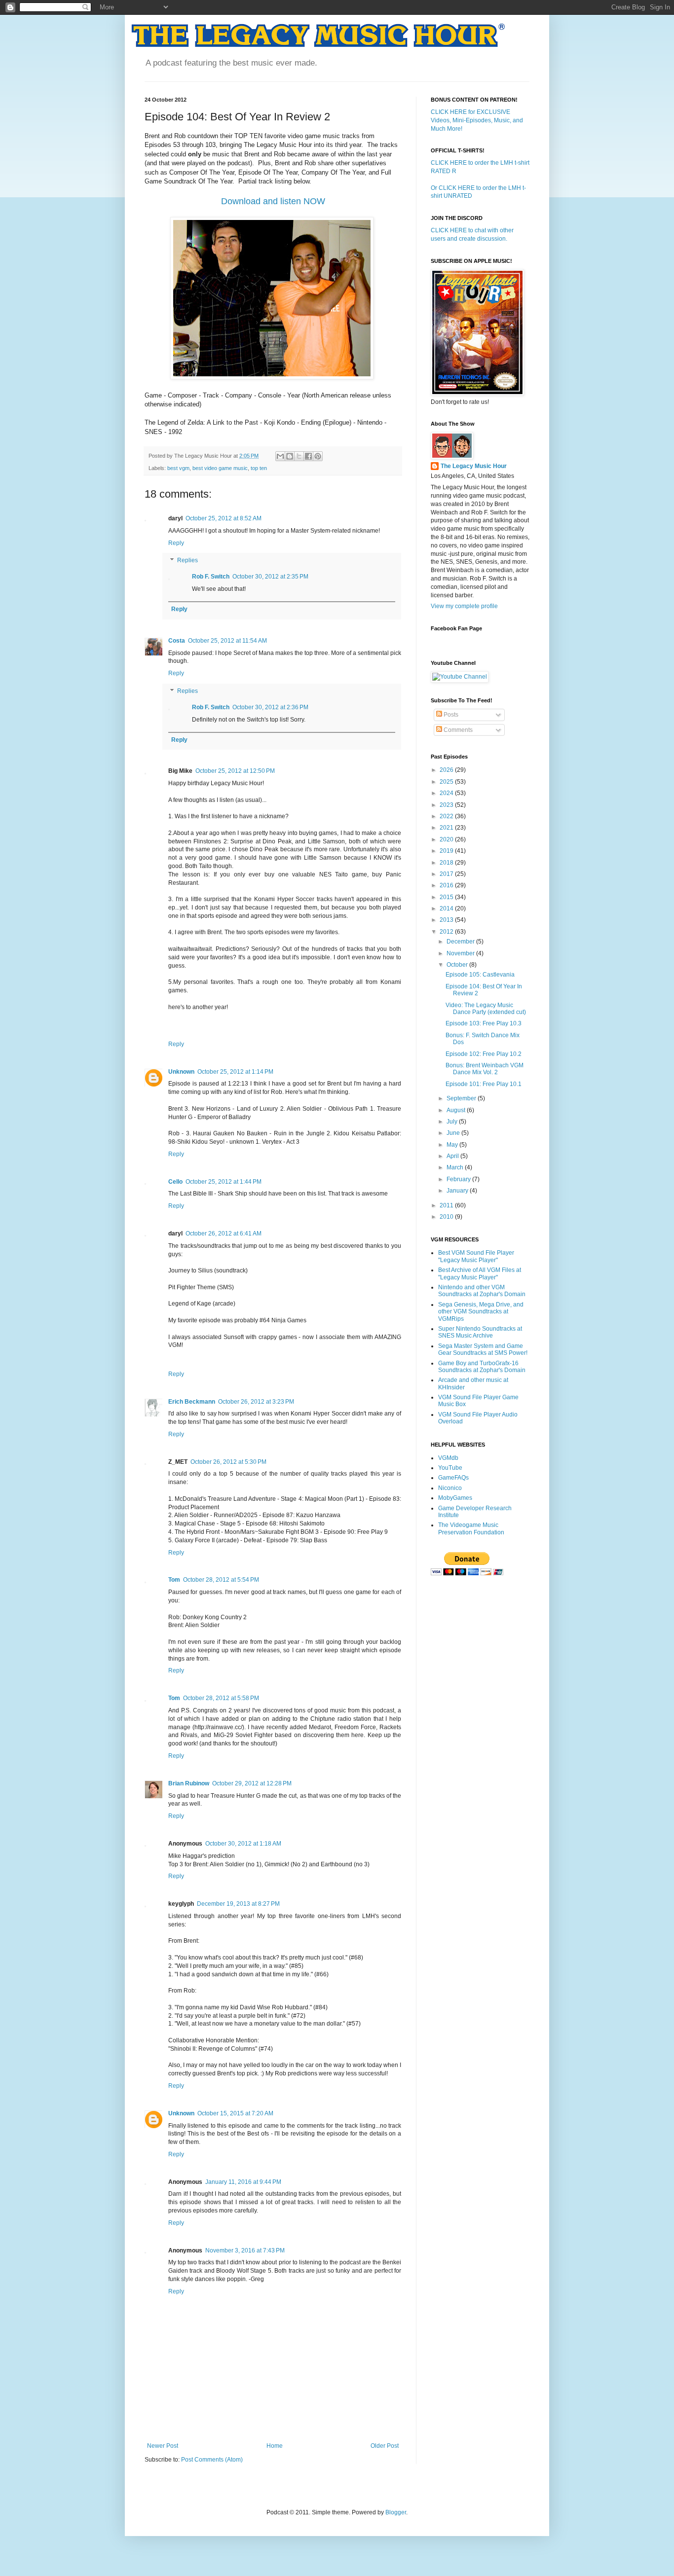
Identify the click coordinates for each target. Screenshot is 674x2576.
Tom (174, 1580)
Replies (187, 561)
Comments (457, 730)
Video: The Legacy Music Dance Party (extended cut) (486, 1009)
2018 (447, 863)
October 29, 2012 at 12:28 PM (252, 1783)
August (457, 1110)
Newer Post (163, 2446)
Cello (175, 1182)
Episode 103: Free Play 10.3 (484, 1023)
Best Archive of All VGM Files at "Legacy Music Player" (480, 1273)
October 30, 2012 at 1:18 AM (243, 1844)
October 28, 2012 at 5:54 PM (221, 1580)
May (453, 1145)
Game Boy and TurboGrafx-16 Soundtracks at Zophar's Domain (482, 1367)
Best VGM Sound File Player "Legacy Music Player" (476, 1256)
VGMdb (448, 1458)
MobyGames (455, 1498)
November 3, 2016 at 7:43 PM (245, 2250)
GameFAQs (453, 1478)
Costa (177, 641)
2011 (447, 1205)
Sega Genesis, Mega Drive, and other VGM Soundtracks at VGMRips (481, 1312)
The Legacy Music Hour (474, 466)
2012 (447, 932)
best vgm (178, 468)
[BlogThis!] (290, 456)
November (461, 953)
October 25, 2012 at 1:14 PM (235, 1072)
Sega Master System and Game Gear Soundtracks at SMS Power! (483, 1349)
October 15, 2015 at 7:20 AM (235, 2113)
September (462, 1098)
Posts (450, 715)
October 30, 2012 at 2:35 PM (270, 577)
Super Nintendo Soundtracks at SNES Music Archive (480, 1332)
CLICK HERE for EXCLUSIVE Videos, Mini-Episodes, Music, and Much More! (477, 120)
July (453, 1122)
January (458, 1191)
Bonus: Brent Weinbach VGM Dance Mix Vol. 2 (485, 1069)
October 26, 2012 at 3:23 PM (256, 1402)
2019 (447, 851)
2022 (447, 816)
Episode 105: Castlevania (480, 975)
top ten (259, 468)
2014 (447, 908)
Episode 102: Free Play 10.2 (484, 1054)
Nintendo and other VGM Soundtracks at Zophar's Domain (482, 1291)
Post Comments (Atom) (212, 2460)
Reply (176, 543)
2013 (447, 920)
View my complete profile (464, 606)
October (458, 965)
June (454, 1133)
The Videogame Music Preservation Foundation (471, 1528)
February (459, 1179)
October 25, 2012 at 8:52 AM (224, 518)
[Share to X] (299, 456)
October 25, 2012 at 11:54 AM (227, 641)
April (453, 1156)
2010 (447, 1217)
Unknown (181, 1072)
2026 (447, 770)
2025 (447, 782)
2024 (447, 793)
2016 (447, 885)
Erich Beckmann (192, 1402)
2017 (447, 874)
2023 (447, 805)
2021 (447, 828)
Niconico (450, 1488)
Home (275, 2446)
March (456, 1167)
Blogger (396, 2512)
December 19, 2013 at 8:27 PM (238, 1904)
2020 (447, 839)
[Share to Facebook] (308, 456)
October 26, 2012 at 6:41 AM (224, 1234)
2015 (447, 897)
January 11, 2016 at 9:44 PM (243, 2182)
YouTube (450, 1468)
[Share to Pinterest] (318, 456)
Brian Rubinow (189, 1783)
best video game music (220, 468)
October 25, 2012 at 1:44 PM (224, 1182)
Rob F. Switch (211, 577)
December (461, 942)
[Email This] (280, 456)
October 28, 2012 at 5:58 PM (221, 1698)
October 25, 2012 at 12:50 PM (235, 771)
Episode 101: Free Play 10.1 (484, 1084)
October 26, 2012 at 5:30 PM (228, 1462)
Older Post (385, 2446)
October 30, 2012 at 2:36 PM (270, 707)
